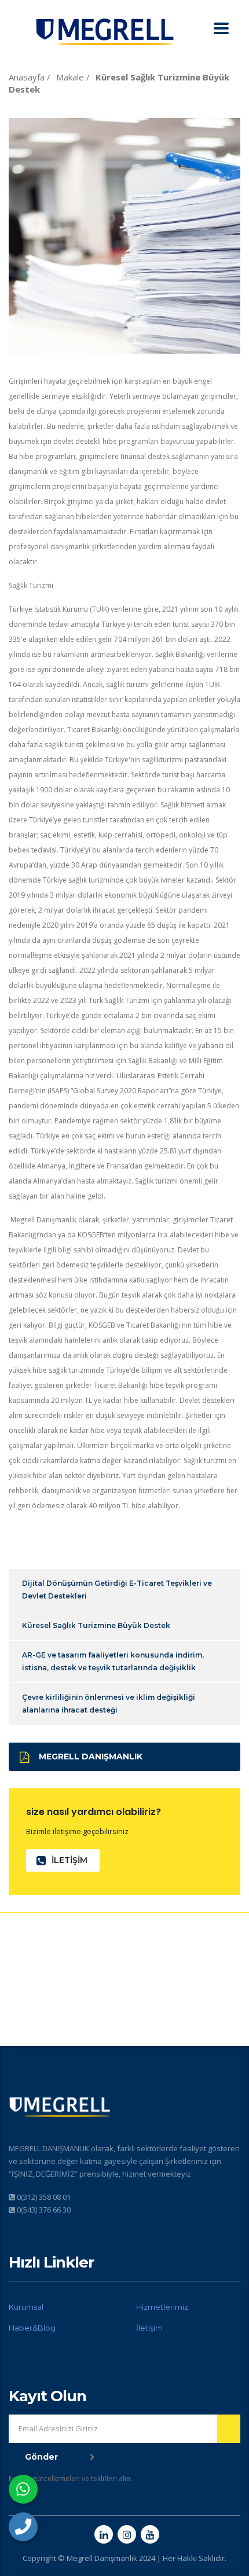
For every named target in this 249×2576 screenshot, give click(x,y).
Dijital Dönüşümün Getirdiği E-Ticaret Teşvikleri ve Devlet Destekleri (117, 1590)
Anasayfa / (31, 77)
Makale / (74, 77)
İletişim (149, 2328)
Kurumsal (26, 2307)
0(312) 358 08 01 (44, 2197)
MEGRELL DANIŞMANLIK (91, 1756)
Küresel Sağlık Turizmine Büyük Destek (96, 1625)
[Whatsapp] (23, 2489)
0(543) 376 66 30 (44, 2210)
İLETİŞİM (69, 1860)
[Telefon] (23, 2527)
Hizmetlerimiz (162, 2307)
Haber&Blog (32, 2328)
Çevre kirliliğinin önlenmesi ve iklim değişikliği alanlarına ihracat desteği (109, 1704)
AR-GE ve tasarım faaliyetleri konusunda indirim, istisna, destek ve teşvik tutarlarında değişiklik (113, 1661)
